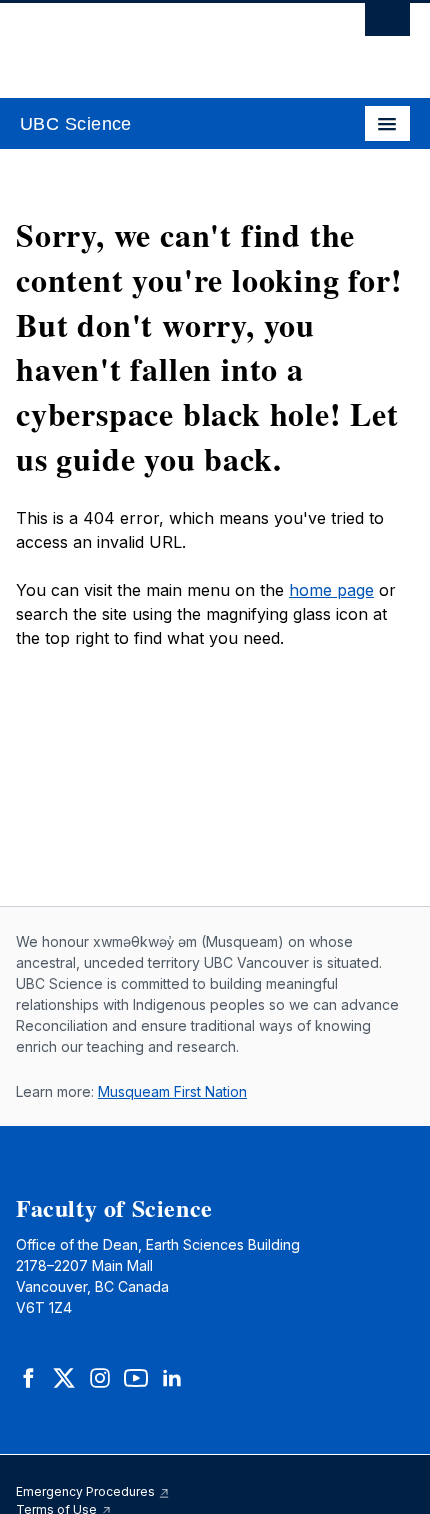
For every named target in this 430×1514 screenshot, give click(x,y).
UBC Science (76, 124)
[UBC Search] (387, 25)
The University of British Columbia (156, 41)
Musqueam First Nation (172, 1091)
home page (331, 590)
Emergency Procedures (87, 1491)
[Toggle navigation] (387, 123)
